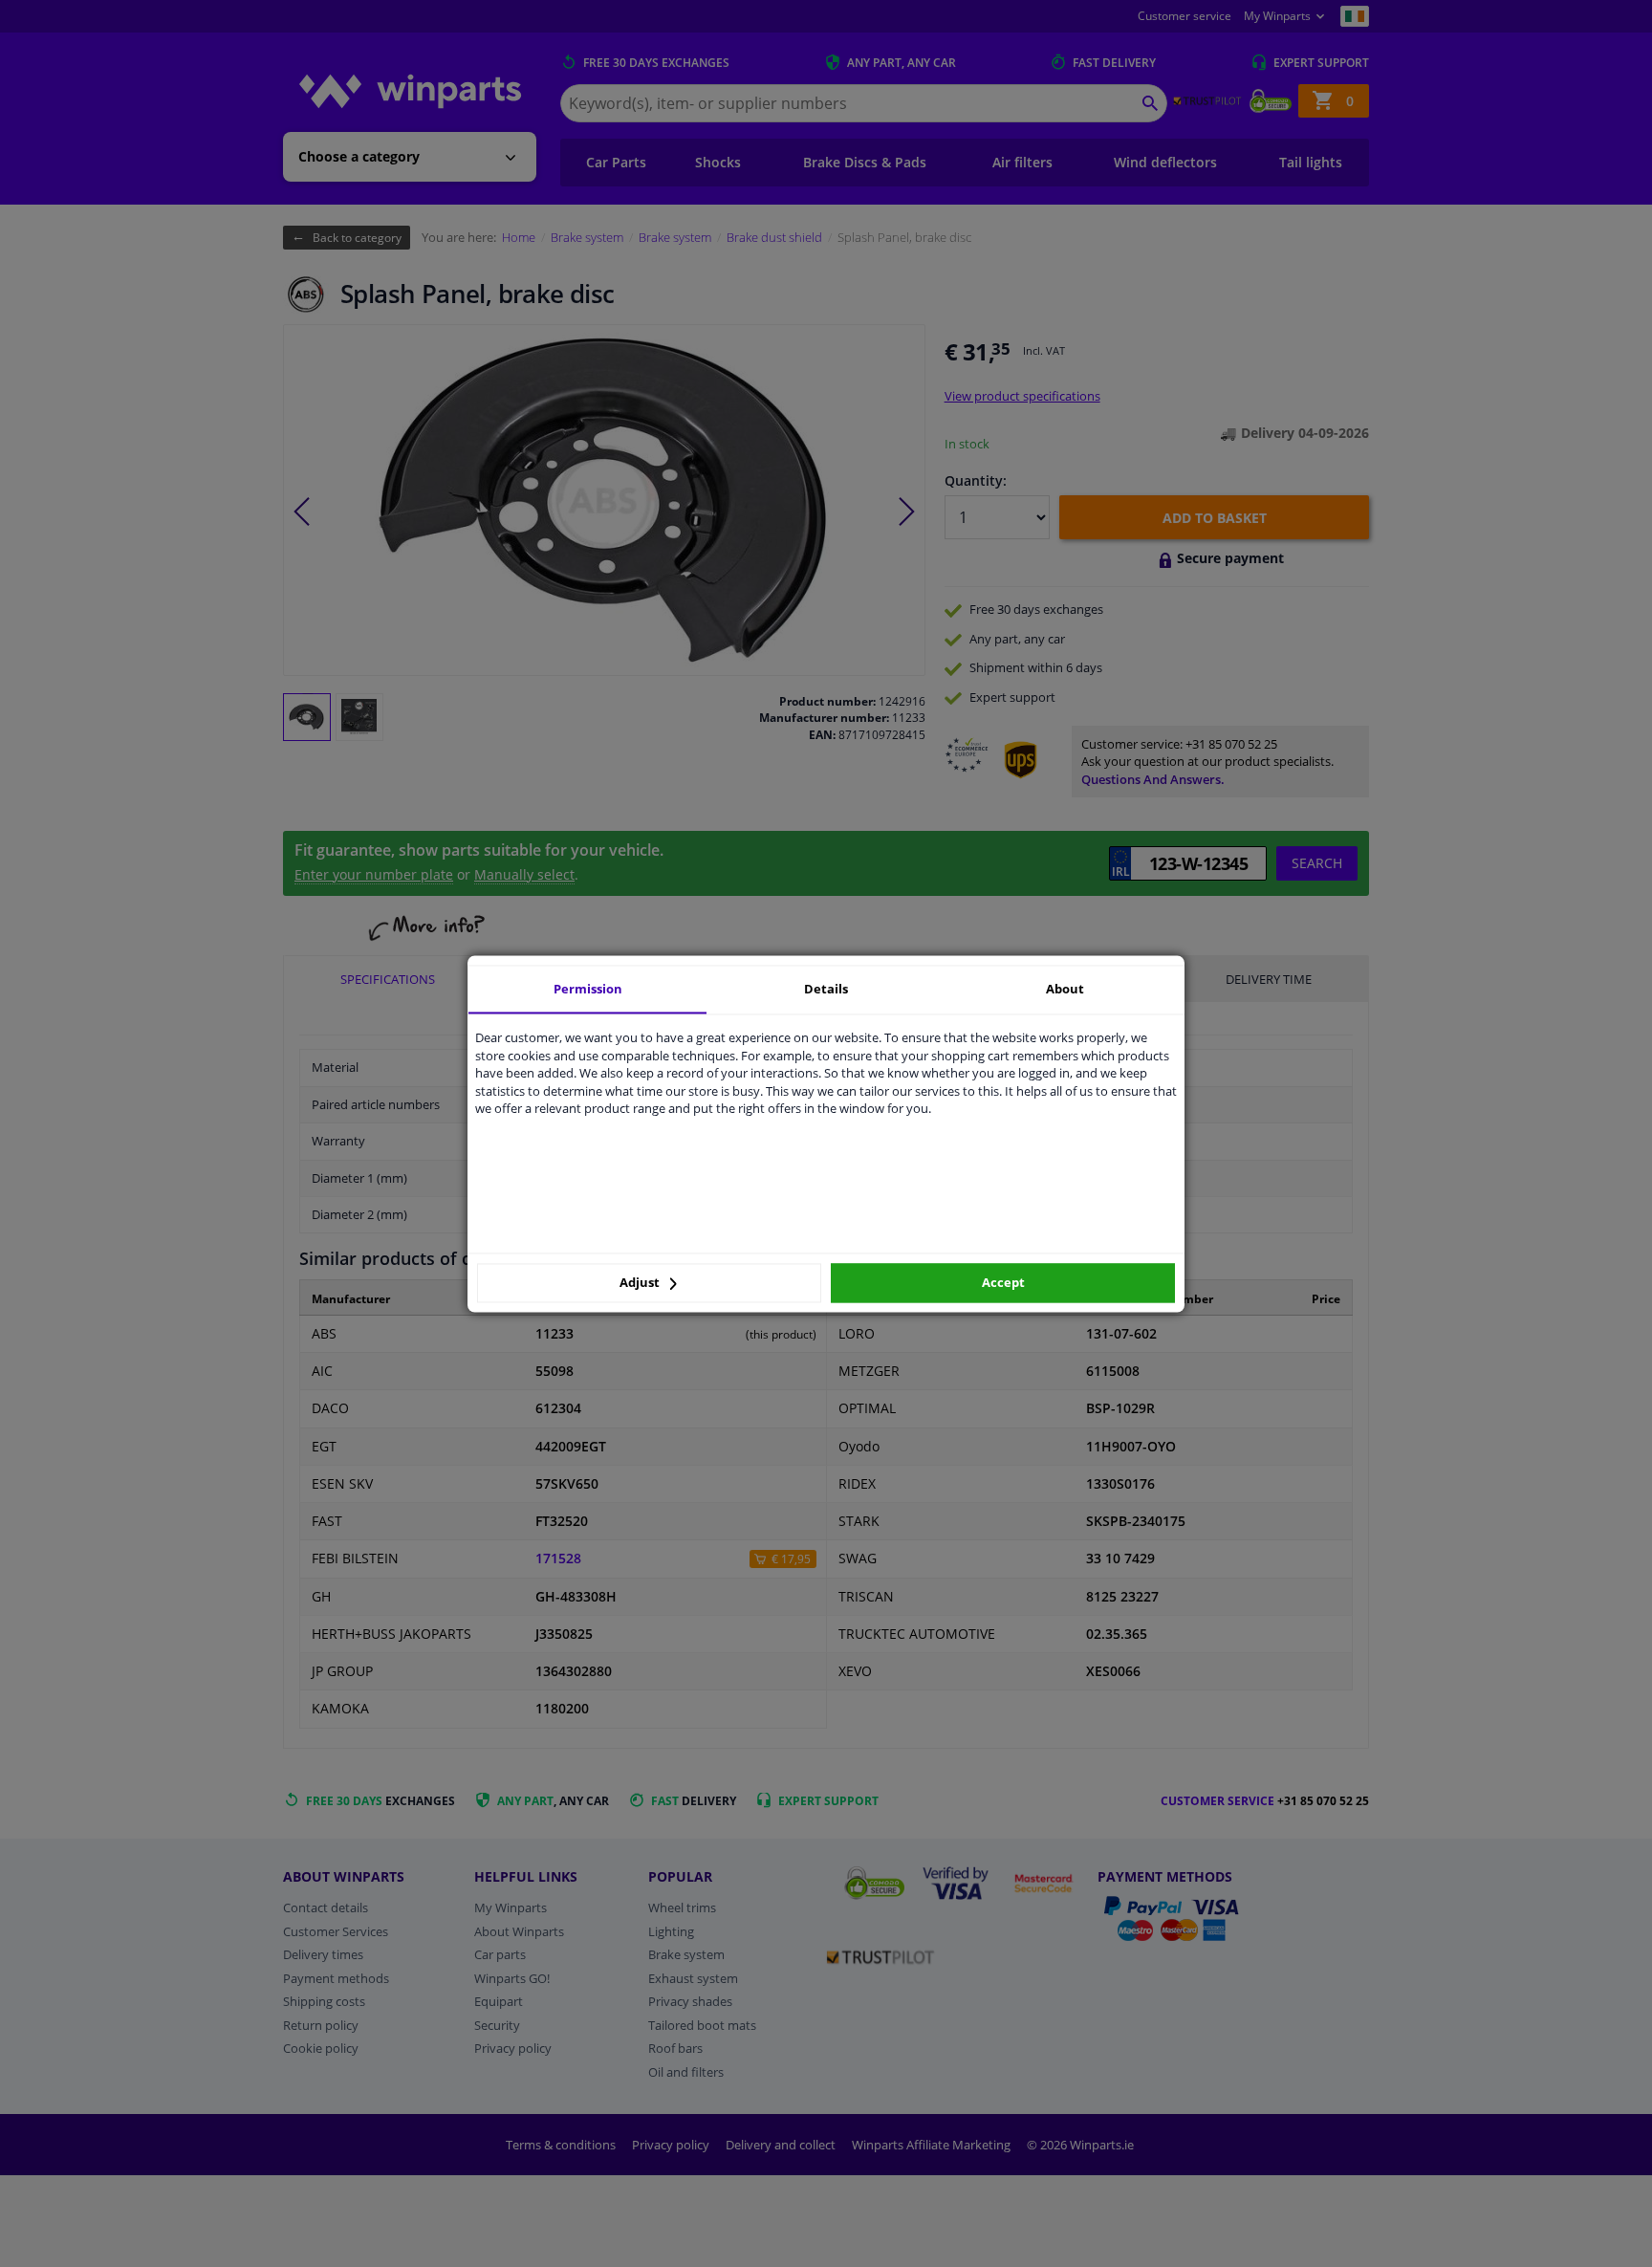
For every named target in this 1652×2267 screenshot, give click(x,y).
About (1065, 989)
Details (826, 989)
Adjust (641, 1283)
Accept (1003, 1283)
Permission (588, 989)
